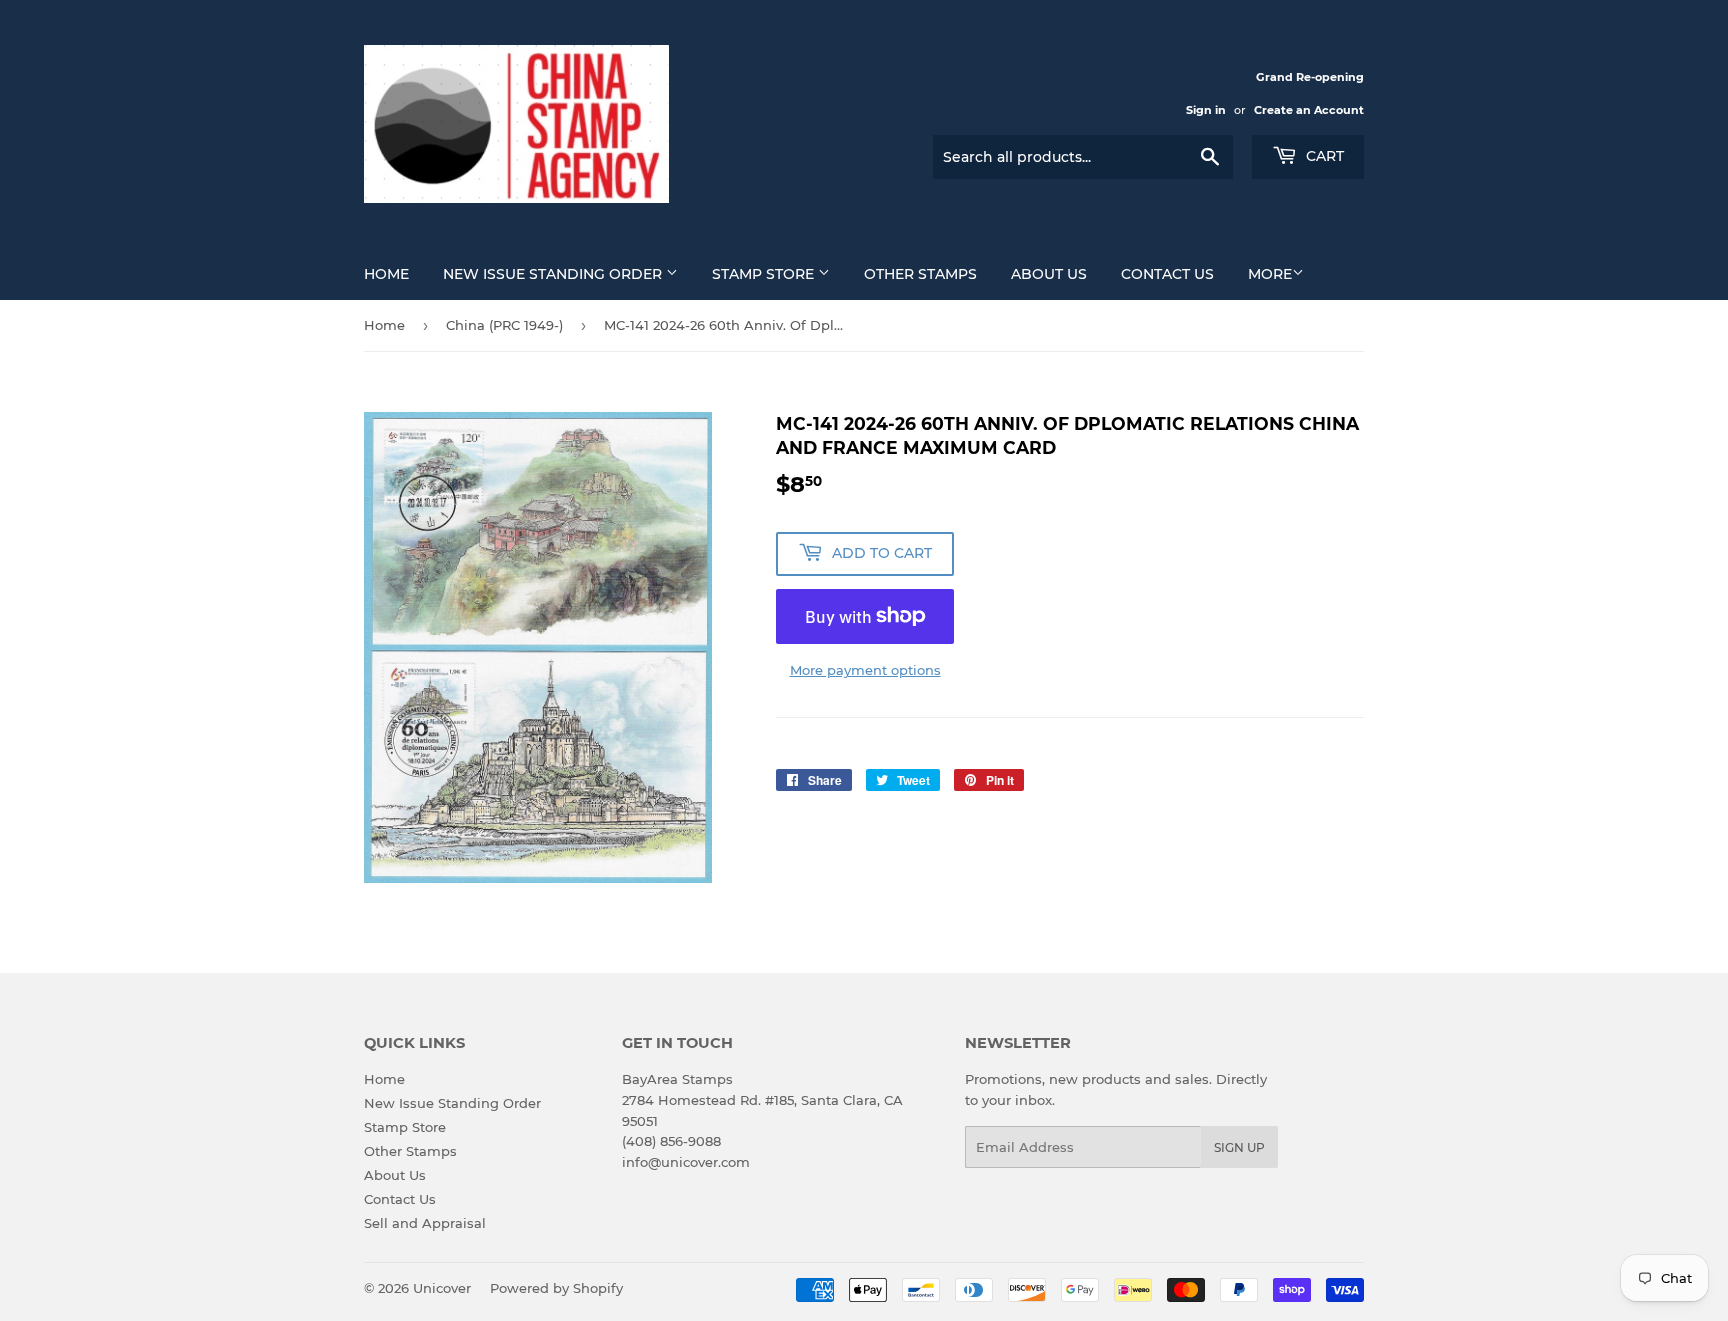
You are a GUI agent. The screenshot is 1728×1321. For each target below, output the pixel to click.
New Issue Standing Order (554, 274)
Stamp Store (765, 274)
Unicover (442, 1288)
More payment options (865, 670)
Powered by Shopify (556, 1288)
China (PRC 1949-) (504, 325)
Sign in (1206, 110)
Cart (1323, 156)
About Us (1049, 274)
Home (386, 274)
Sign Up (1239, 1147)
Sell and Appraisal (425, 1223)
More (1270, 274)
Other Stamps (920, 274)
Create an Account (1309, 110)
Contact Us (1167, 274)
